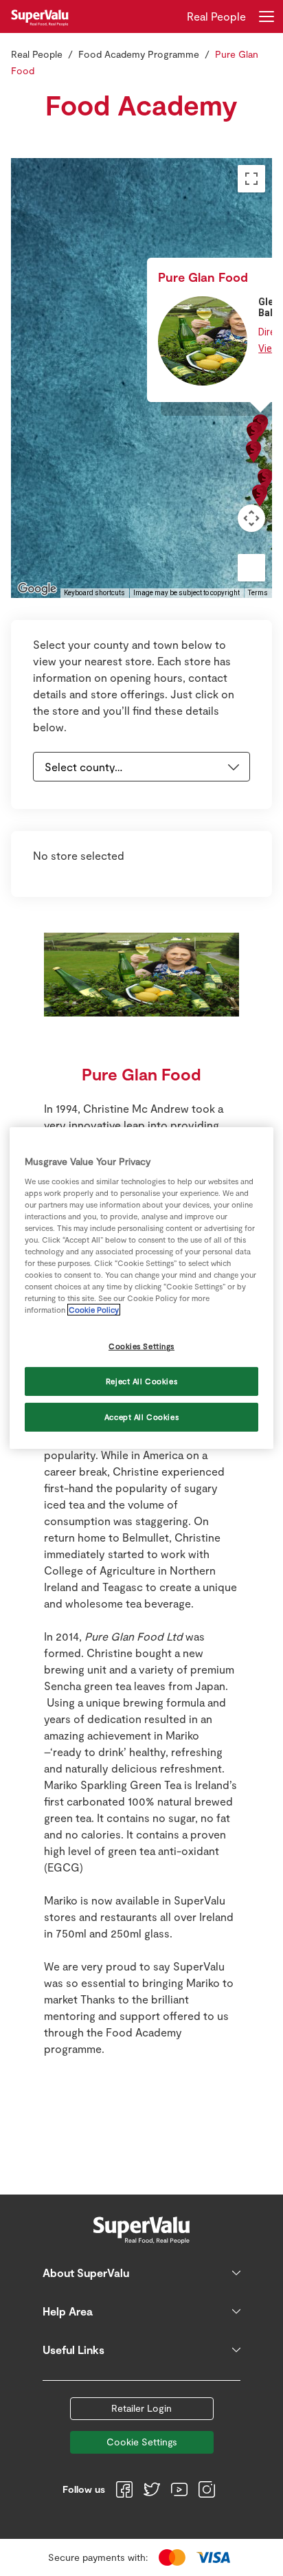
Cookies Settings (141, 1346)
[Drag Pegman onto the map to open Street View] (251, 568)
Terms (258, 593)
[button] (253, 452)
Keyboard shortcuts (94, 593)
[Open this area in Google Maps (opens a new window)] (37, 589)
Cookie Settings (142, 2442)
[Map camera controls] (251, 518)
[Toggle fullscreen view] (251, 179)
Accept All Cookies (141, 1417)
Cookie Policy (94, 1310)
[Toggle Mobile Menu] (267, 16)
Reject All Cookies (141, 1381)
